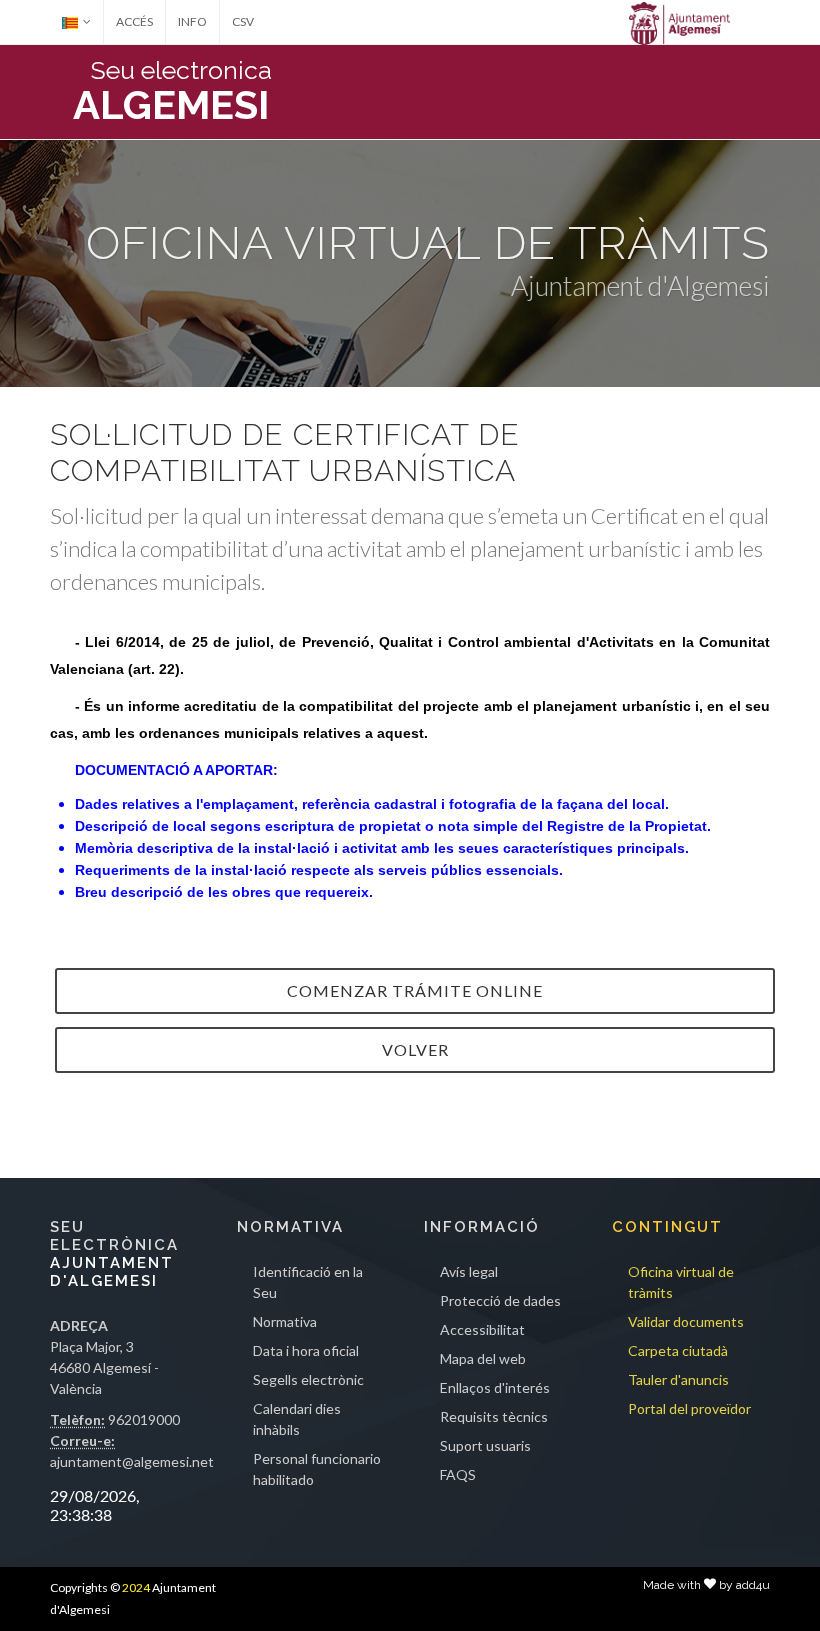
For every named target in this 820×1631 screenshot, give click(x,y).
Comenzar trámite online (415, 990)
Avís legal (469, 1271)
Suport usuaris (485, 1445)
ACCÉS (134, 21)
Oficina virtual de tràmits (681, 1282)
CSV (243, 21)
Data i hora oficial (306, 1350)
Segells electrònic (308, 1379)
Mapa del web (483, 1358)
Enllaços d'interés (495, 1387)
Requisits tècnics (494, 1416)
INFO (192, 21)
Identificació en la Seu (308, 1282)
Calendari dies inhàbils (297, 1419)
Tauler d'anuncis (678, 1379)
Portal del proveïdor (689, 1408)
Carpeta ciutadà (678, 1350)
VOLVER (415, 1049)
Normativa (285, 1321)
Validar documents (686, 1321)
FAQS (458, 1474)
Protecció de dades (500, 1300)
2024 (136, 1587)
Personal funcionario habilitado (317, 1469)
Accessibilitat (482, 1329)
